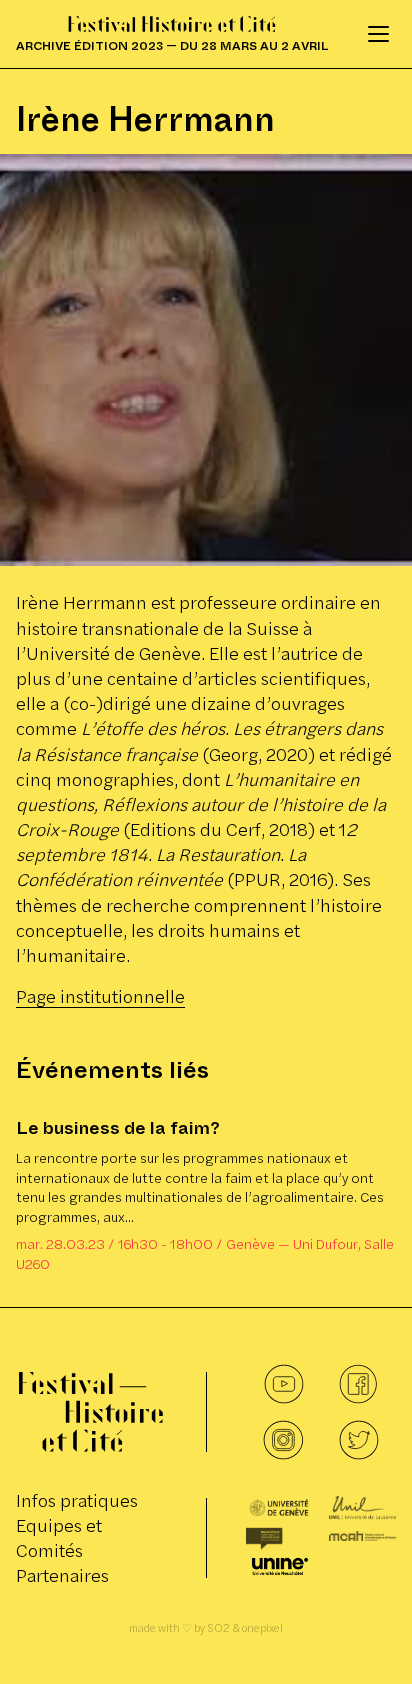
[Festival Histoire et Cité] (91, 1412)
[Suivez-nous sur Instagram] (283, 1440)
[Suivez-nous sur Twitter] (358, 1440)
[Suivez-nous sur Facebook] (358, 1384)
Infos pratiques (77, 1500)
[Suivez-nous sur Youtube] (283, 1384)
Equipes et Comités (59, 1538)
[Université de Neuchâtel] (279, 1566)
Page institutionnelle (100, 996)
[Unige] (279, 1508)
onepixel (262, 1628)
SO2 (218, 1628)
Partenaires (62, 1575)
